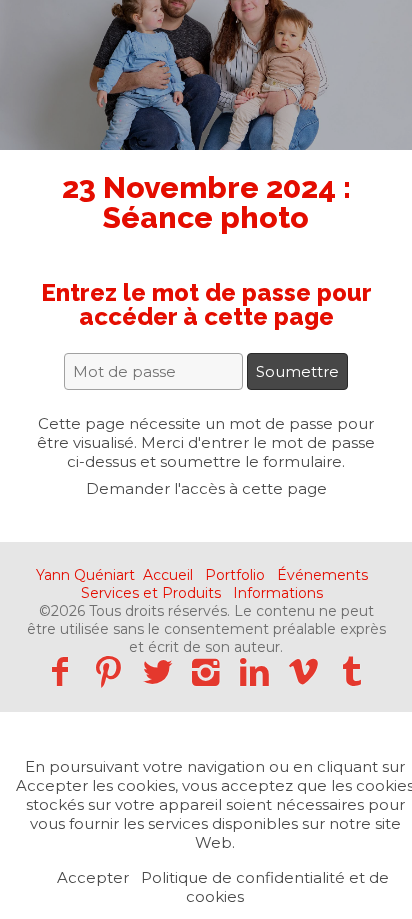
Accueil (168, 575)
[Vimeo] (303, 671)
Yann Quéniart (85, 575)
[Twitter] (157, 671)
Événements (322, 575)
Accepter (93, 877)
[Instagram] (206, 671)
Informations (278, 593)
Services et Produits (151, 593)
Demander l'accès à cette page (206, 488)
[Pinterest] (108, 671)
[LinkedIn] (254, 671)
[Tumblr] (352, 671)
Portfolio (235, 575)
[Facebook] (59, 671)
